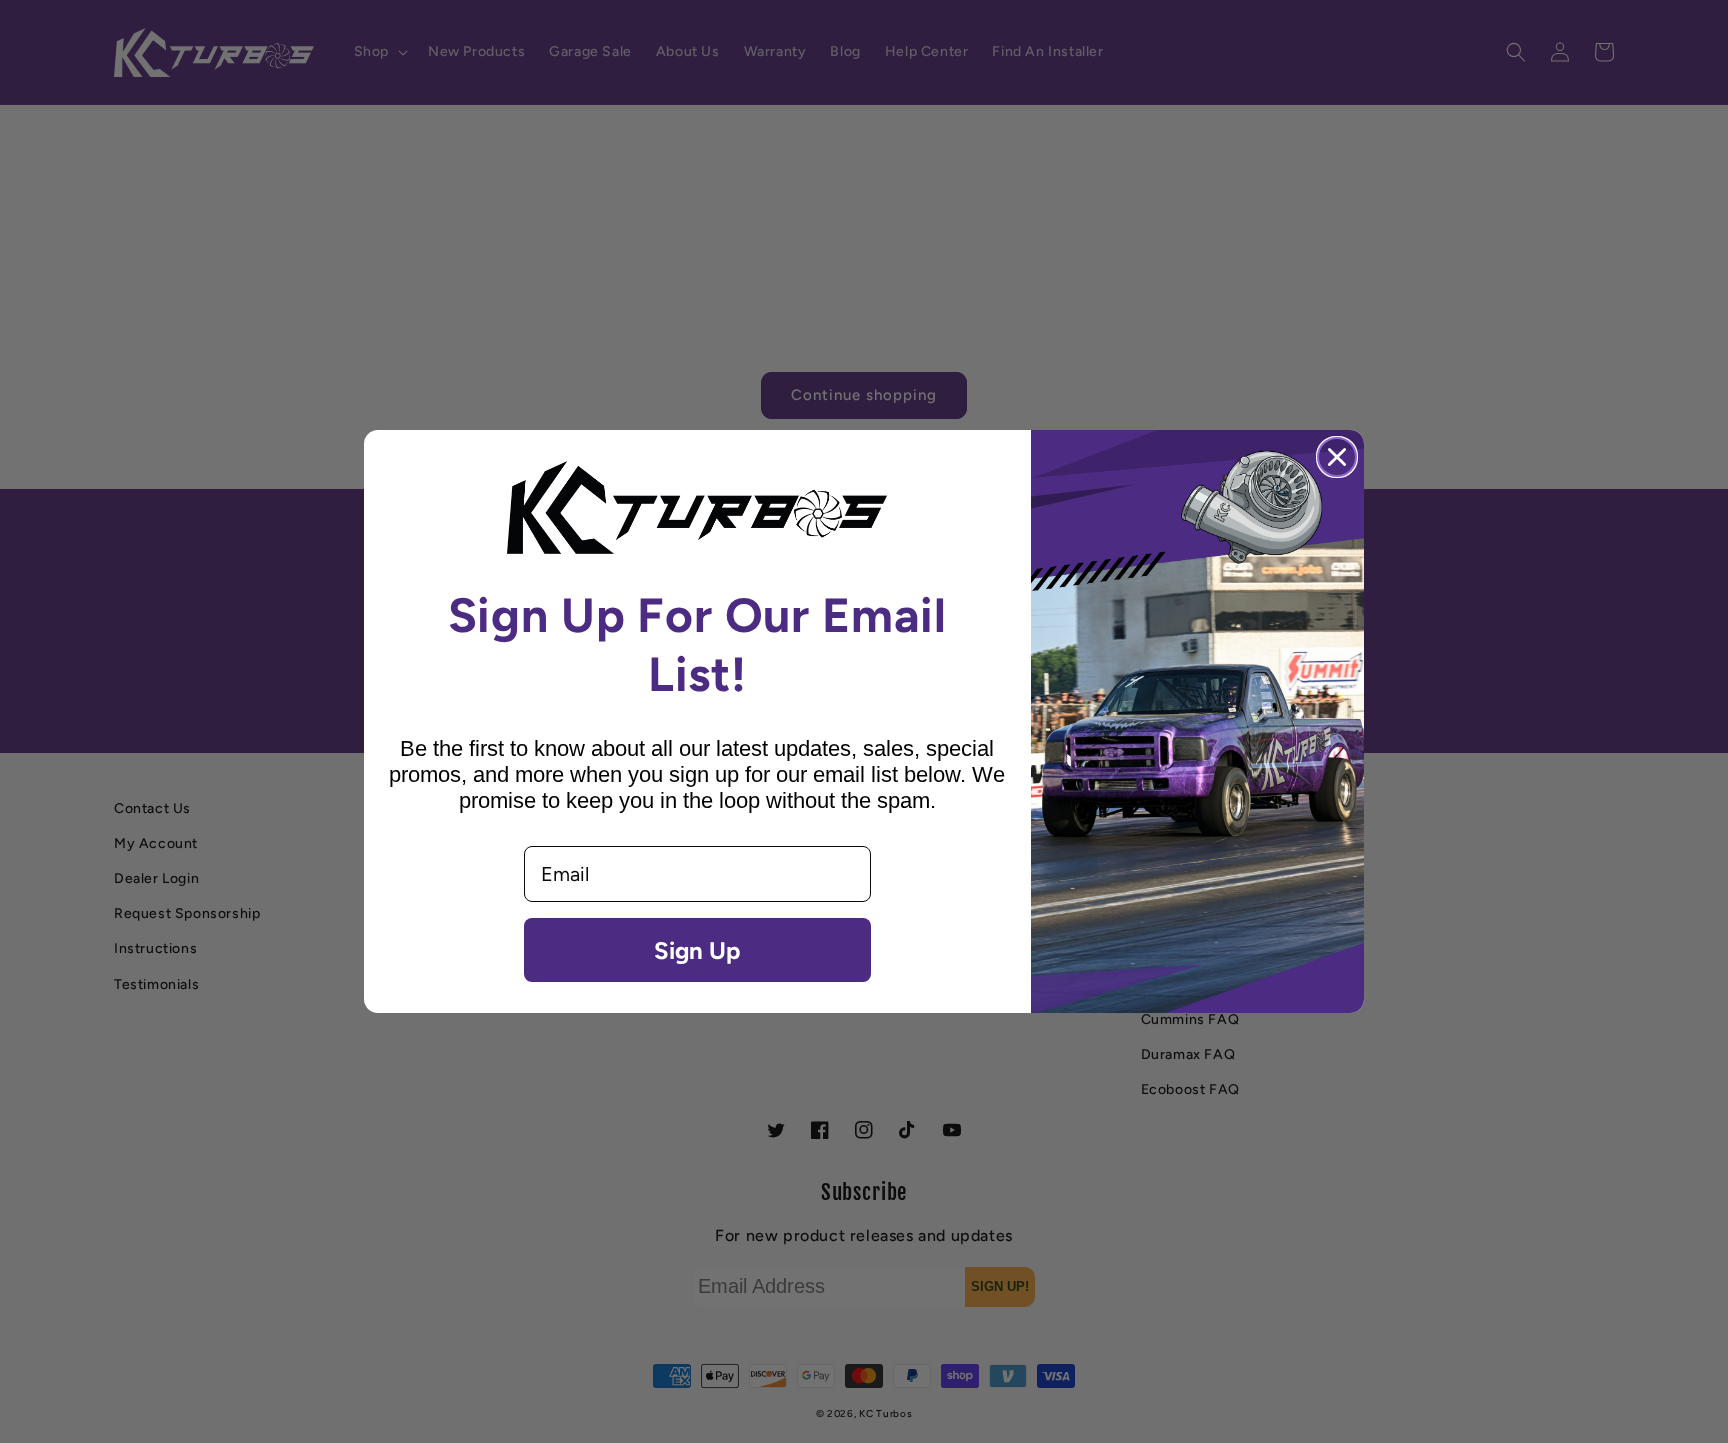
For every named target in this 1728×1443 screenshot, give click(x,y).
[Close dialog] (1337, 457)
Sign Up (697, 950)
